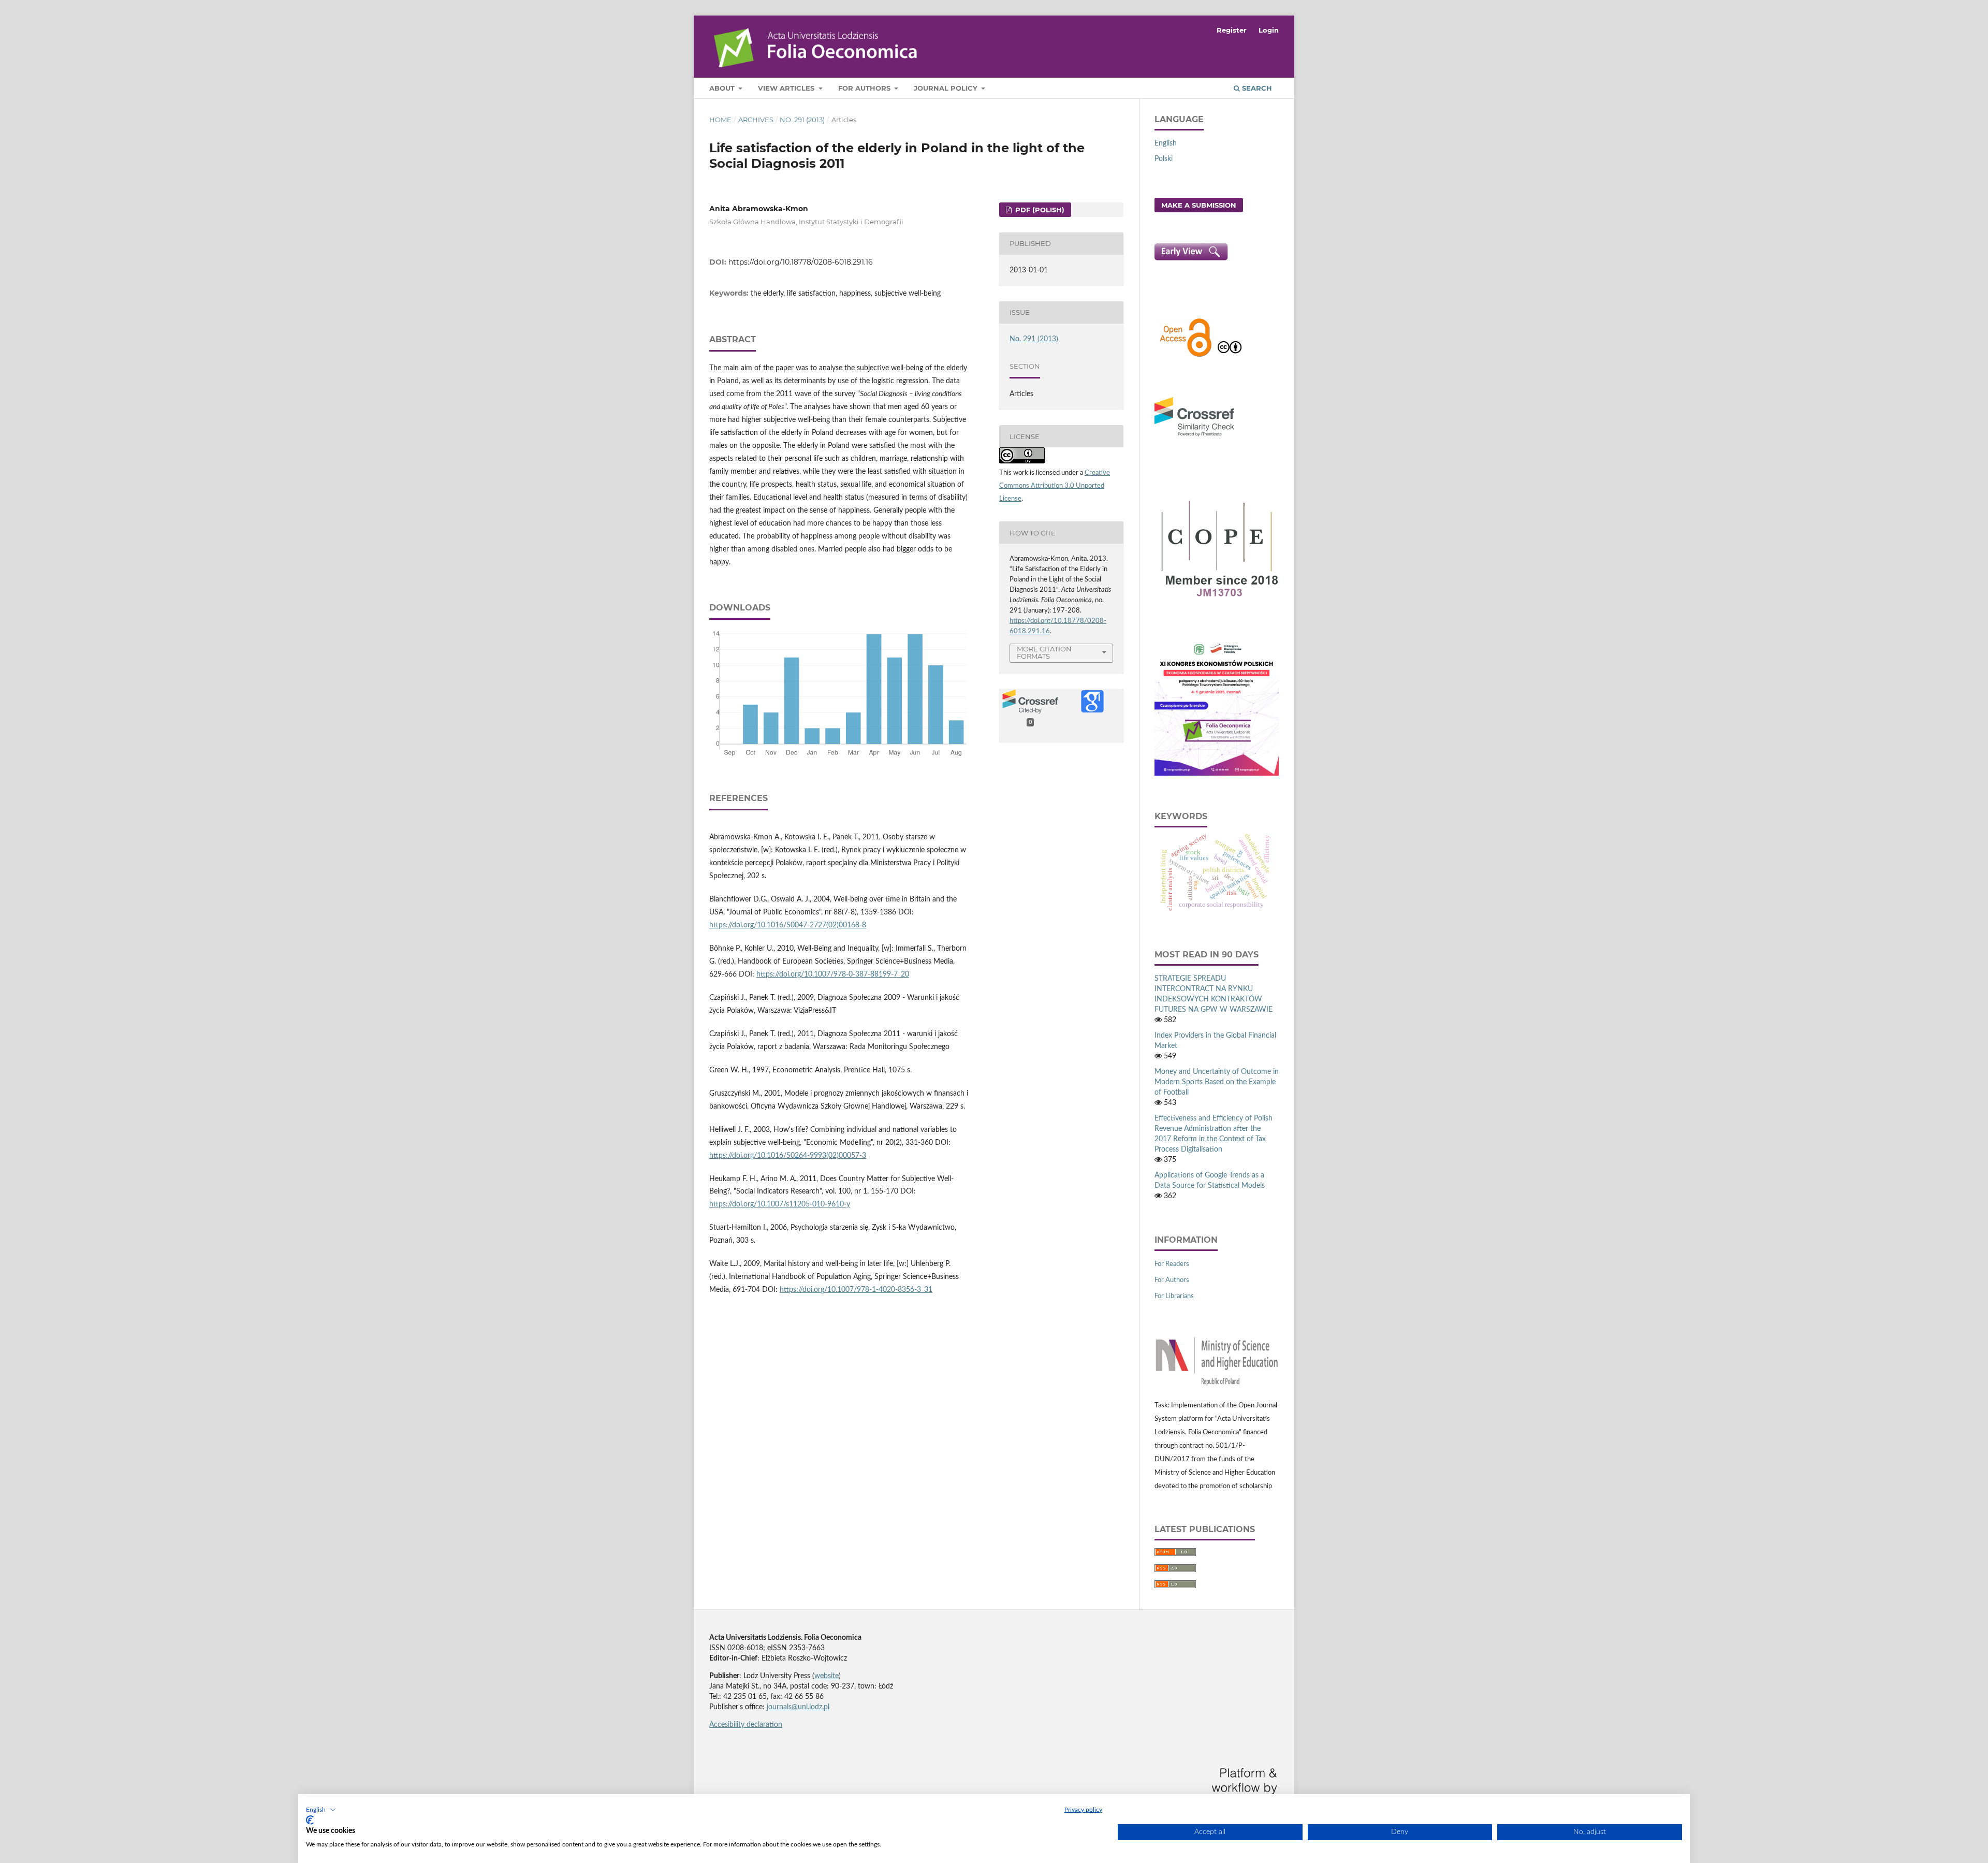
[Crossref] (1194, 438)
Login (1269, 30)
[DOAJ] (1186, 356)
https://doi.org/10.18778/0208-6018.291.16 (801, 262)
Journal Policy (947, 88)
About (723, 88)
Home (720, 120)
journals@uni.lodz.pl (798, 1707)
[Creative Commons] (1230, 356)
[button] (321, 1810)
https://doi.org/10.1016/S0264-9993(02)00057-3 (788, 1156)
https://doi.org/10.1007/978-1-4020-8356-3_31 (856, 1290)
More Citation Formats (1044, 653)
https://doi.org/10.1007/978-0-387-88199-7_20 (833, 974)
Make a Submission (1199, 205)
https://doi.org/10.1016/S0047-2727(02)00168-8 (788, 925)
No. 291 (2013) (802, 120)
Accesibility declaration (746, 1725)
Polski (1164, 159)
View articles (787, 88)
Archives (756, 120)
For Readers (1172, 1264)
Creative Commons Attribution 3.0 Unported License (1055, 486)
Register (1232, 30)
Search (1256, 88)
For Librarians (1174, 1296)
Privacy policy (1083, 1810)
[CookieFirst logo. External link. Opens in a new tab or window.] (310, 1820)
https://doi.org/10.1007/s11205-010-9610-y (780, 1204)
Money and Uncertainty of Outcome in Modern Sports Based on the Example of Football (1217, 1082)
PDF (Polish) (1039, 210)
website (827, 1676)
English (1166, 143)
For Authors (865, 88)
